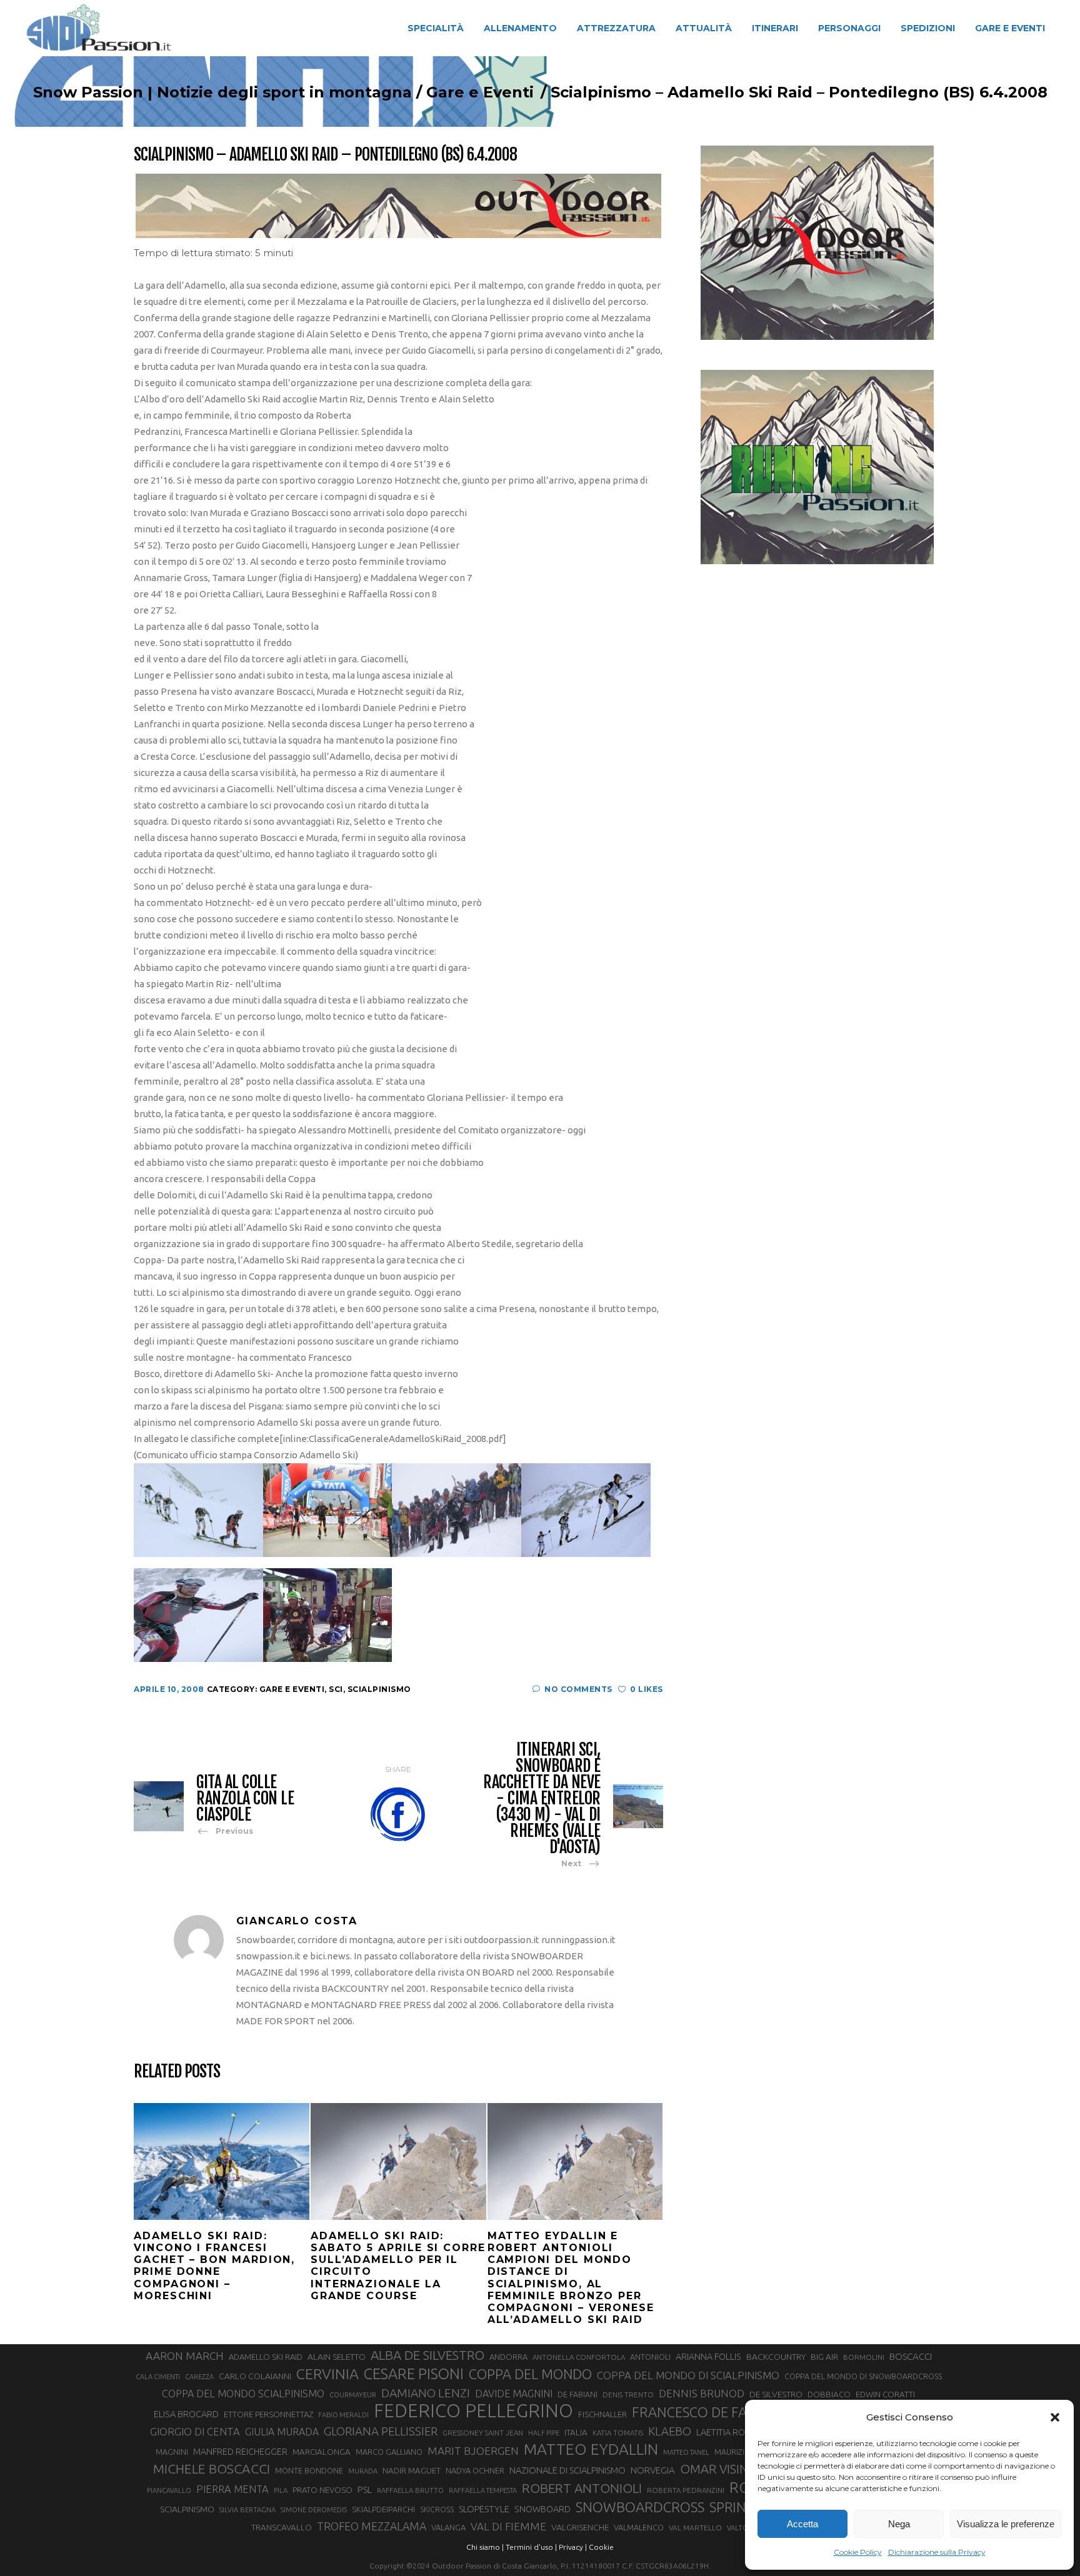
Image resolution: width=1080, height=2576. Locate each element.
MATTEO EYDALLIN (591, 2449)
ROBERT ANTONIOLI (582, 2488)
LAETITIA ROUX (726, 2432)
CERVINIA (327, 2374)
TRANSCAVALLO (282, 2528)
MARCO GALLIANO (389, 2452)
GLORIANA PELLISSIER (381, 2431)
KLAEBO (670, 2431)
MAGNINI (172, 2452)
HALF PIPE (544, 2433)
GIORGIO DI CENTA (195, 2431)
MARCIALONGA (322, 2452)
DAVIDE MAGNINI (514, 2394)
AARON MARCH (185, 2356)
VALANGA (448, 2527)
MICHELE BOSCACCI (212, 2469)
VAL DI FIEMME (508, 2526)
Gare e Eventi (480, 92)
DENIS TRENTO (628, 2394)
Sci (336, 1689)
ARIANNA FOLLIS (708, 2357)
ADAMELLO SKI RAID (266, 2357)
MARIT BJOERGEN (473, 2451)
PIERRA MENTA (232, 2489)
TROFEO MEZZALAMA (372, 2526)
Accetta (802, 2524)
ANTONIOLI (650, 2357)
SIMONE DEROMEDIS (314, 2510)
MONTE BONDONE (309, 2470)
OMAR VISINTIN (724, 2469)
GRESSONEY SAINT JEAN (483, 2433)
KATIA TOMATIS (618, 2433)
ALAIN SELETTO (337, 2357)
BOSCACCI (911, 2356)
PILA (281, 2490)
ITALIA (576, 2433)
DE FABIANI (577, 2394)
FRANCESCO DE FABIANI (707, 2412)
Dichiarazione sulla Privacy (937, 2552)
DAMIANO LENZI (426, 2393)
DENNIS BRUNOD (702, 2393)
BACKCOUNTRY (776, 2357)
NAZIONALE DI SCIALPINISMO (567, 2470)
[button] (1055, 2417)
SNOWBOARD (542, 2509)
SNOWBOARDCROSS (640, 2507)
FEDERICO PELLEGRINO (473, 2411)
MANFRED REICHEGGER (240, 2452)
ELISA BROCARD (186, 2414)
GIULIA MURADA (282, 2432)
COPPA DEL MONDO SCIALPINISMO (243, 2394)
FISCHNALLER (602, 2414)
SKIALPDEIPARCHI (383, 2509)
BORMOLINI (864, 2357)
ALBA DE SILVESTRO (427, 2355)
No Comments (578, 1689)
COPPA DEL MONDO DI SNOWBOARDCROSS (863, 2376)
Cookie (601, 2547)
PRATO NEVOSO (322, 2490)
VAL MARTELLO (695, 2528)
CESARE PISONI (414, 2374)
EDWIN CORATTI (885, 2394)
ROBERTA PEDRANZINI (686, 2490)
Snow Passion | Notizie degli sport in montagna (222, 92)
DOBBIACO (829, 2394)
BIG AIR (824, 2357)
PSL (365, 2489)
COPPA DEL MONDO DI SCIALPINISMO (688, 2375)
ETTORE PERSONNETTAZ (268, 2414)
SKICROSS (437, 2509)
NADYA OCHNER (475, 2470)
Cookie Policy (858, 2552)
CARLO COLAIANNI (255, 2376)
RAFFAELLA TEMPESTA (483, 2490)
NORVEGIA (653, 2470)
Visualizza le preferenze (1006, 2524)
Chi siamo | (485, 2547)
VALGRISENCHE (580, 2527)
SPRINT (732, 2507)
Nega (899, 2524)
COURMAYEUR (353, 2395)
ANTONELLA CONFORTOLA (579, 2357)
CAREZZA (199, 2377)
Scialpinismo (379, 1689)
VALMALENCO (639, 2527)
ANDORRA (508, 2357)
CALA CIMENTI (158, 2377)
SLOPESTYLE (484, 2509)
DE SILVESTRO (776, 2394)
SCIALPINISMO (187, 2509)
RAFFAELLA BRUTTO (410, 2490)
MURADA (363, 2471)
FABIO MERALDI (343, 2415)
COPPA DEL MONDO (530, 2374)
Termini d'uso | (531, 2547)
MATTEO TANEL (686, 2452)
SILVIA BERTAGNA (247, 2510)
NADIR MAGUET (412, 2471)
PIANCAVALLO (169, 2490)
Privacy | (573, 2547)
